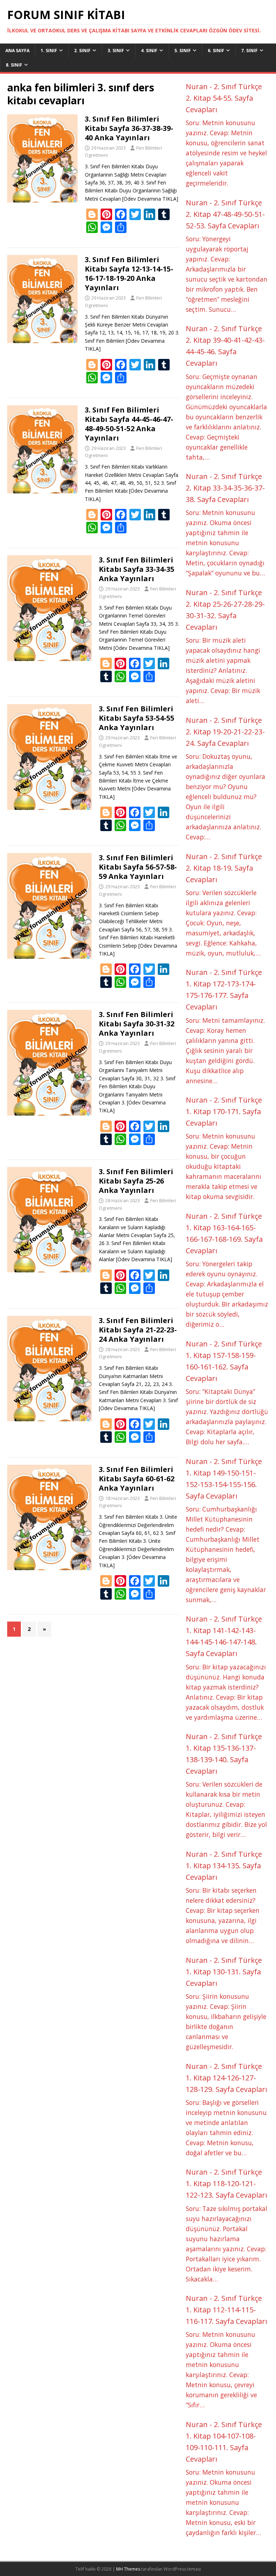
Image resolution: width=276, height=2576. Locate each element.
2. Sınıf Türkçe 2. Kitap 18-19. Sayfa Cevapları (224, 868)
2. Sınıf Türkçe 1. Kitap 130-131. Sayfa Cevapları (224, 1972)
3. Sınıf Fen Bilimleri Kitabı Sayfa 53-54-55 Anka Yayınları (137, 718)
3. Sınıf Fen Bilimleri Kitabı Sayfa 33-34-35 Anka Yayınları (137, 569)
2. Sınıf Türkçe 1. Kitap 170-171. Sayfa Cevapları (224, 1111)
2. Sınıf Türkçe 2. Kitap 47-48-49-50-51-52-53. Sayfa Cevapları (225, 214)
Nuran (197, 86)
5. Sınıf (183, 51)
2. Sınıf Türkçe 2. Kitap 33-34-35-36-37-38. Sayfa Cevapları (225, 488)
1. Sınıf (49, 51)
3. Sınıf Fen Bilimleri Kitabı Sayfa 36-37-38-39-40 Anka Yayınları (129, 128)
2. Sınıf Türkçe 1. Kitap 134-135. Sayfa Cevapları (224, 1866)
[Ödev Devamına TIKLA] (150, 199)
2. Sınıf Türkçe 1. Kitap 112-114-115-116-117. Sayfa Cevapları (226, 2310)
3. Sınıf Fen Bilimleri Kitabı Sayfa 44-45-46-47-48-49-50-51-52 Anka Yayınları (129, 424)
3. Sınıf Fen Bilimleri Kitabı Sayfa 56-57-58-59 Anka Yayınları (138, 867)
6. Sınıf (216, 51)
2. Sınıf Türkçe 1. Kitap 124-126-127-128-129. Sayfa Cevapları (226, 2078)
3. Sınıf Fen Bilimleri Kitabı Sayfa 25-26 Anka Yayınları (136, 1181)
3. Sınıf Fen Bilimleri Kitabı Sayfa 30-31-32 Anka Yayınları (137, 1024)
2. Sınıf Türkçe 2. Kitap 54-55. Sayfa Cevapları (224, 98)
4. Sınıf (149, 51)
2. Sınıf (82, 51)
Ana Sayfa (17, 51)
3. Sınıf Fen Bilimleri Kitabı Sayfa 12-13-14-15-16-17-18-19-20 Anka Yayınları (129, 273)
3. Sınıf (116, 51)
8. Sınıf (14, 65)
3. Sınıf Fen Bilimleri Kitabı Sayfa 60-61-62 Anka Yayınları (137, 1479)
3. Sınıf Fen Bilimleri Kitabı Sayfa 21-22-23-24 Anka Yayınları (138, 1330)
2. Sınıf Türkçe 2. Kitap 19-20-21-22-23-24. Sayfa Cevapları (225, 732)
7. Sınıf (249, 51)
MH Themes (128, 2569)
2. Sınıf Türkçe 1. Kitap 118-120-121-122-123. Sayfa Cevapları (226, 2183)
